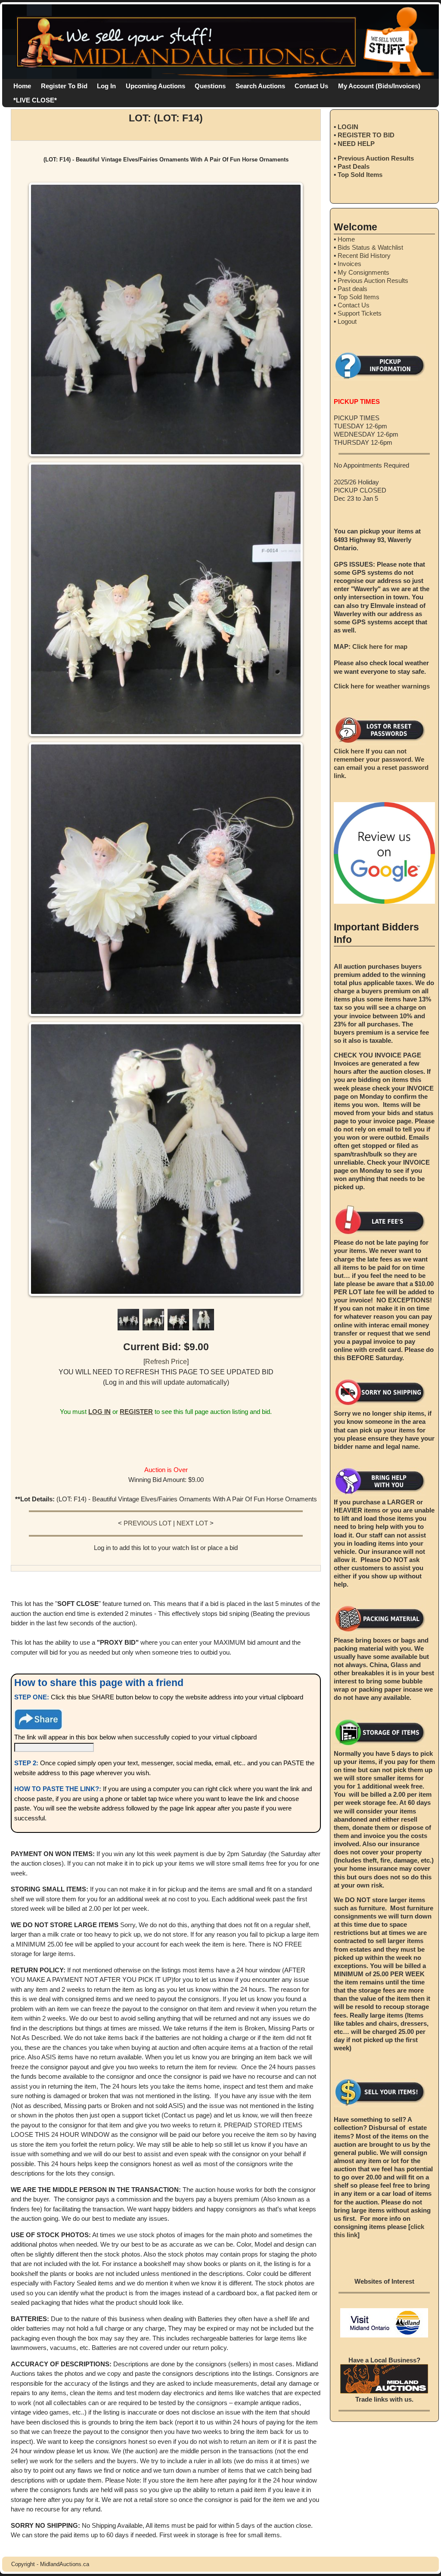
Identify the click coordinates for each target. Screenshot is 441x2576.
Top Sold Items (360, 175)
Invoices (349, 264)
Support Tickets (360, 313)
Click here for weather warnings (382, 686)
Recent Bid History (364, 256)
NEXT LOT (192, 1523)
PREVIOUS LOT (148, 1523)
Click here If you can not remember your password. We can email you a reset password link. (381, 763)
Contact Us (311, 86)
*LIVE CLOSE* (35, 100)
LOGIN (348, 127)
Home (22, 86)
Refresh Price (166, 1362)
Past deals (352, 289)
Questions (210, 86)
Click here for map (380, 646)
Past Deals (354, 166)
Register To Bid (64, 86)
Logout (347, 321)
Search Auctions (260, 86)
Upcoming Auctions (155, 86)
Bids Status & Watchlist (370, 247)
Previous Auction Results (376, 158)
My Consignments (363, 272)
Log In (106, 86)
